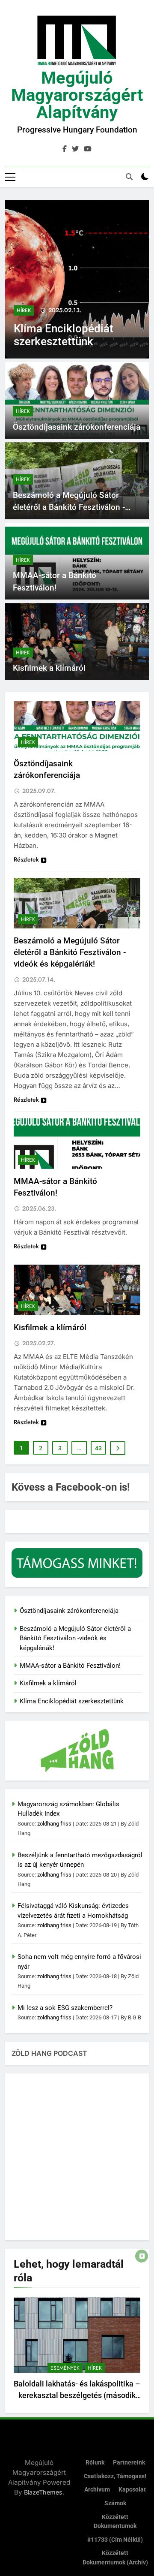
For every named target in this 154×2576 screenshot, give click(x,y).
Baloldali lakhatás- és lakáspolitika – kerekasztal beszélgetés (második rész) (77, 2395)
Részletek (26, 859)
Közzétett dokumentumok (115, 2522)
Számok (115, 2503)
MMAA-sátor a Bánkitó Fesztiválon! (70, 1666)
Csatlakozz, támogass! (115, 2476)
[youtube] (88, 149)
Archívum (97, 2490)
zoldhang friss (54, 1824)
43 (98, 1448)
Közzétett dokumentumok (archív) (115, 2558)
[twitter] (75, 149)
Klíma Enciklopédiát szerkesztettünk (64, 335)
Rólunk (95, 2463)
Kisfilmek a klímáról (49, 668)
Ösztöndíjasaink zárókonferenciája (77, 427)
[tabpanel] (77, 2351)
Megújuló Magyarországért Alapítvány (77, 95)
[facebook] (65, 149)
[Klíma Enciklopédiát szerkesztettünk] (77, 279)
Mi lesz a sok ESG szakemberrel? (65, 2008)
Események (65, 2368)
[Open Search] (129, 177)
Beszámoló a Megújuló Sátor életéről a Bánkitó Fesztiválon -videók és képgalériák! (69, 507)
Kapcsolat (132, 2490)
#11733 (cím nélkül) (115, 2540)
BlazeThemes (43, 2492)
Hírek (24, 310)
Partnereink (129, 2463)
